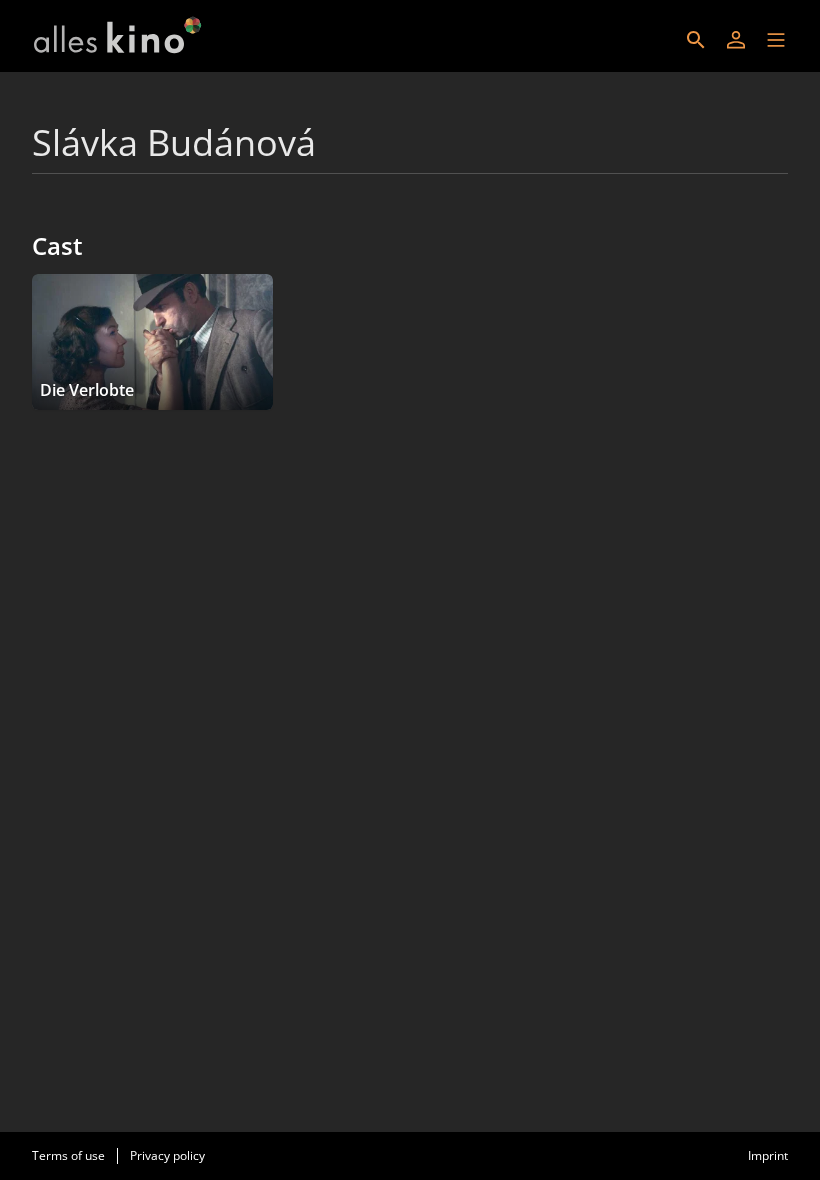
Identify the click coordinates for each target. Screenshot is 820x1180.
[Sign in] (736, 40)
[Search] (696, 40)
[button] (776, 40)
